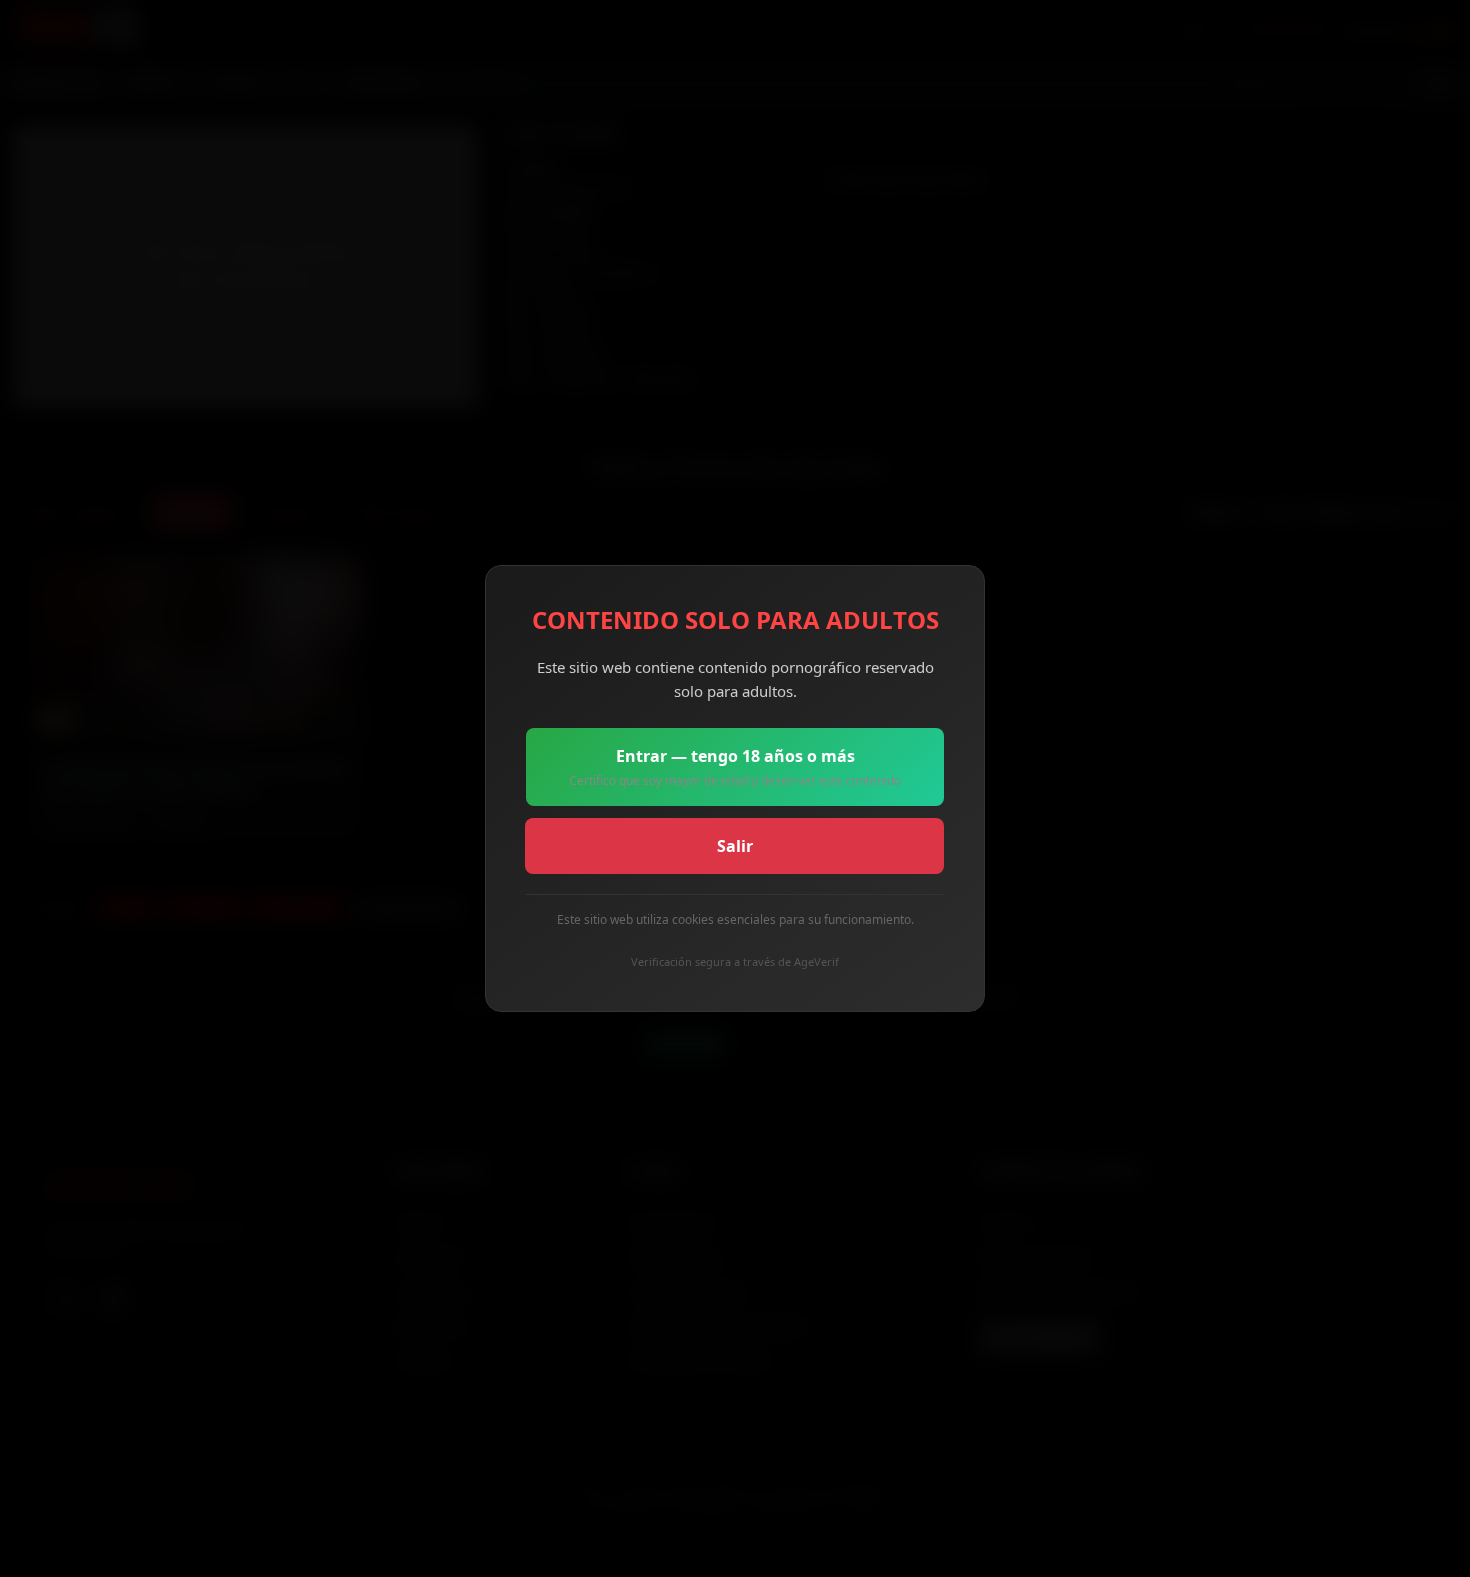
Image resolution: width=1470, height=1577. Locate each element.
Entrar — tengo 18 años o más (735, 767)
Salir (735, 846)
